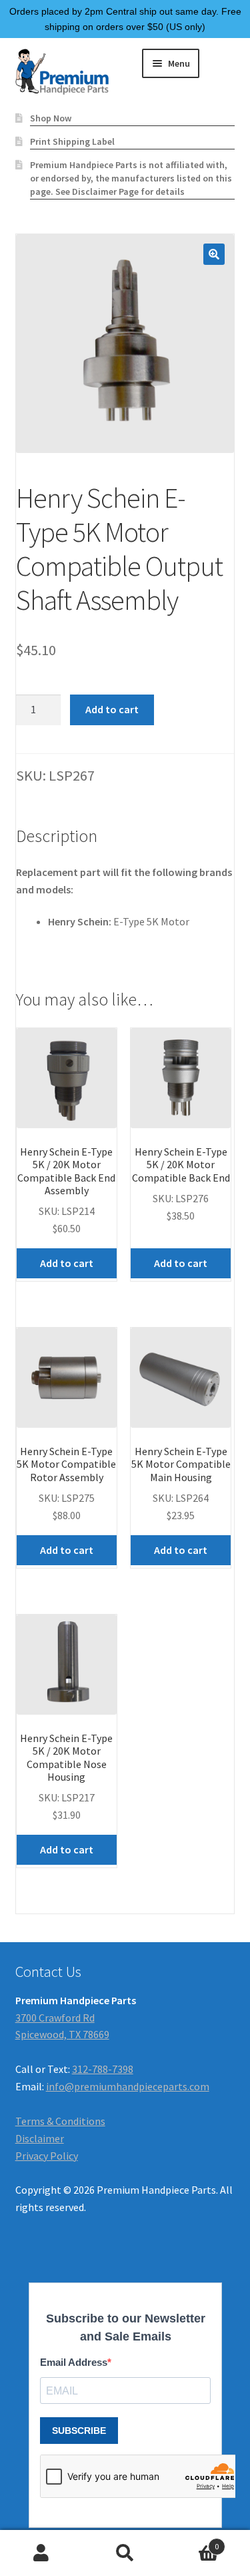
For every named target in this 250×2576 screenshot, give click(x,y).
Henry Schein (78, 921)
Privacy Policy (47, 2156)
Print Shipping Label (72, 141)
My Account (42, 2553)
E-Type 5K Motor (151, 921)
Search (125, 2553)
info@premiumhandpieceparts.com (128, 2086)
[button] (214, 254)
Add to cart (112, 709)
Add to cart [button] (67, 1263)
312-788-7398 (103, 2069)
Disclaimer (40, 2138)
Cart (193, 2542)
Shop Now (51, 118)
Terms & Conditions (60, 2121)
